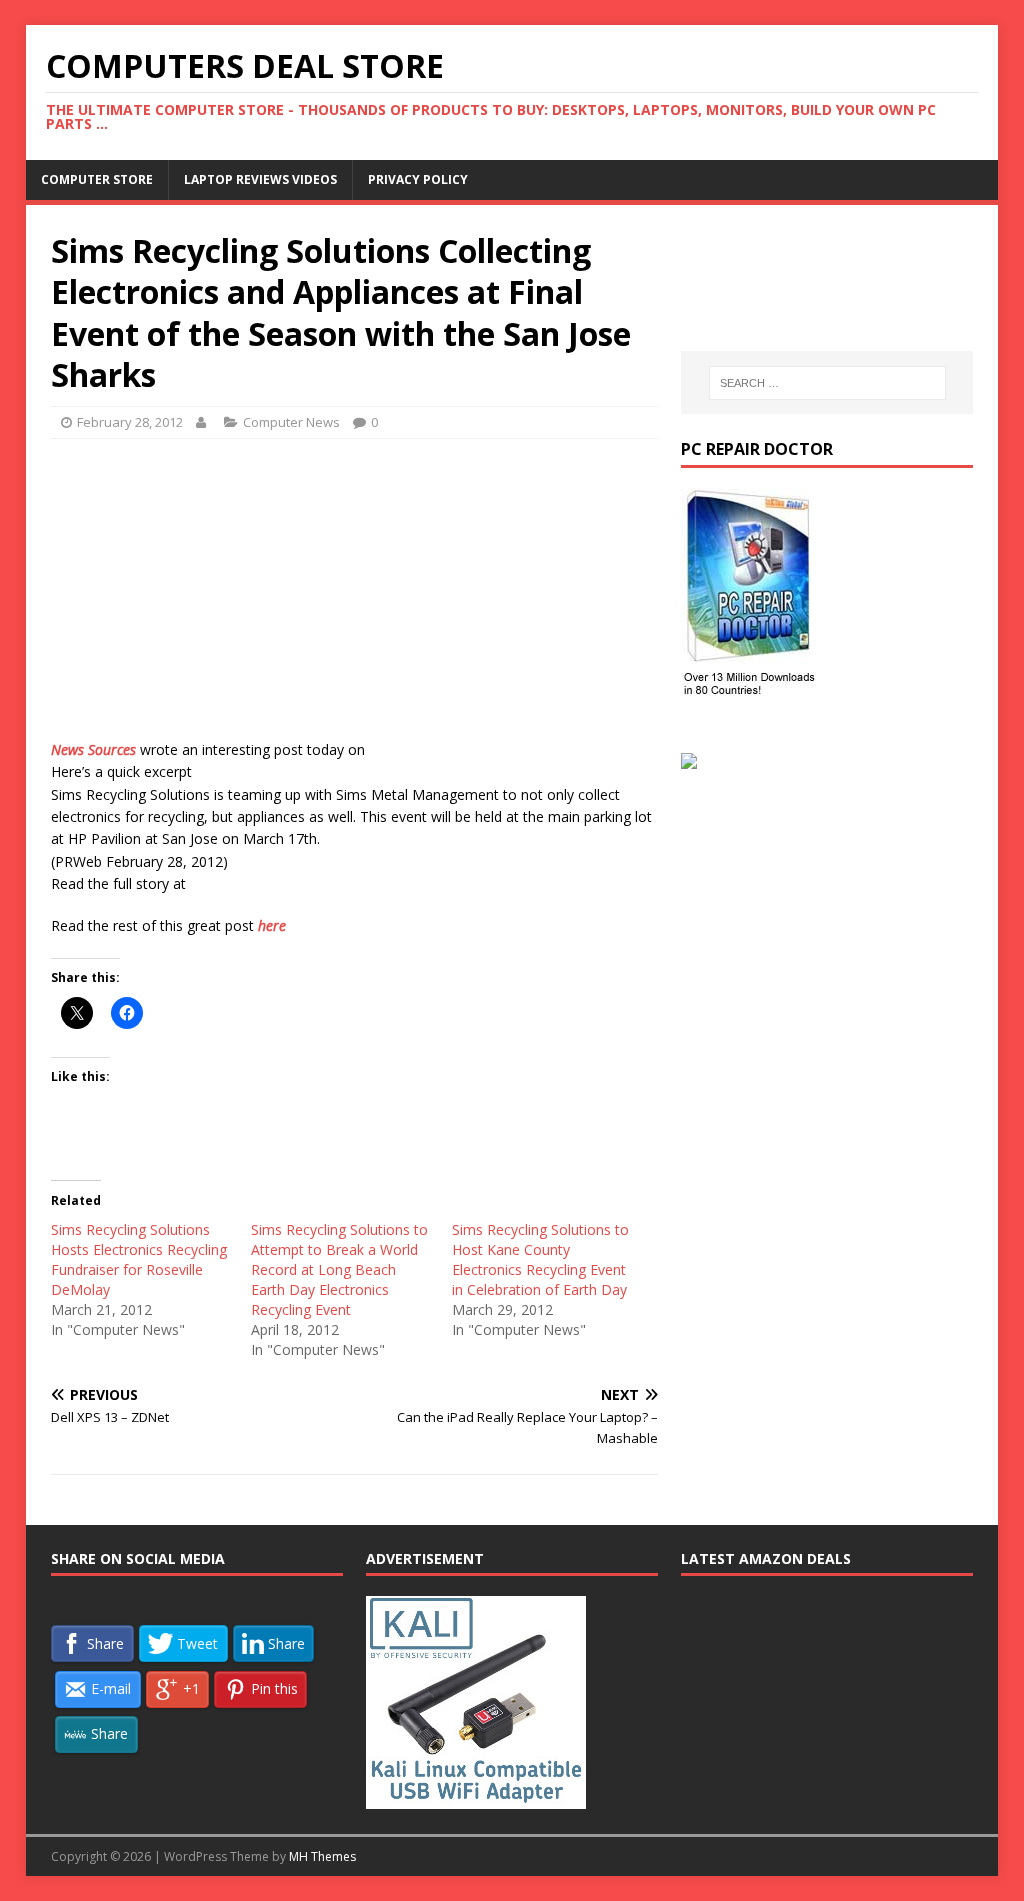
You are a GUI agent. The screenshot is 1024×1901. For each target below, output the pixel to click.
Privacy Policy (418, 179)
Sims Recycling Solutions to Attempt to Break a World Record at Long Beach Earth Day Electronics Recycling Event (339, 1269)
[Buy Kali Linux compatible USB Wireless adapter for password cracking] (476, 1798)
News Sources (93, 749)
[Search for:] (827, 383)
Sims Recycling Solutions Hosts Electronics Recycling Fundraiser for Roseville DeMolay (139, 1259)
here (272, 925)
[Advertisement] (354, 599)
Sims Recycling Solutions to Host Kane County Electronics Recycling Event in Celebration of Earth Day (540, 1259)
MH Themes (322, 1856)
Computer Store (97, 179)
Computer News (291, 422)
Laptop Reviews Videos (260, 179)
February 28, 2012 (130, 422)
